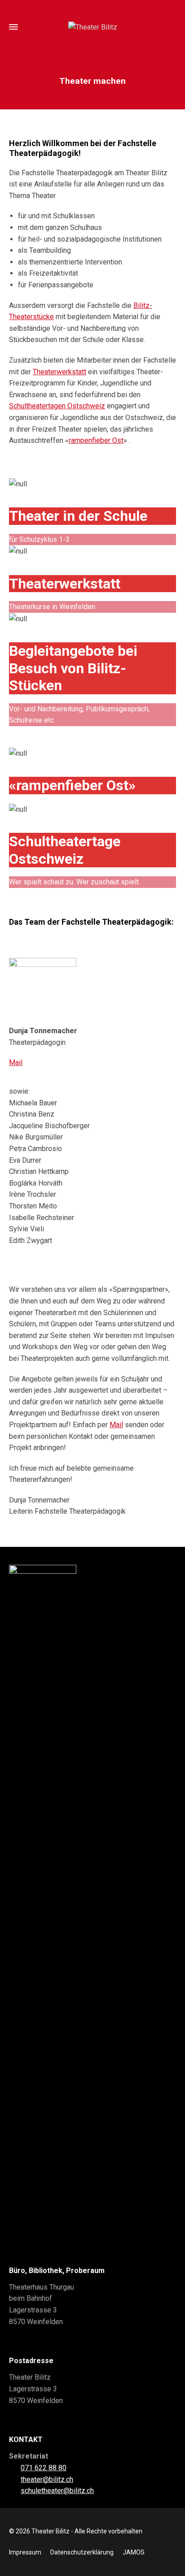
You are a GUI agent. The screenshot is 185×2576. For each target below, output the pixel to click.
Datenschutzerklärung (82, 2552)
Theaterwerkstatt (59, 372)
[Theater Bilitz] (92, 27)
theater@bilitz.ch (47, 2479)
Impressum (25, 2552)
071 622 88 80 (44, 2468)
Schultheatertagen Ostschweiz (57, 406)
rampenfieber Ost (96, 440)
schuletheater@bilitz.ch (57, 2491)
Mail (16, 1063)
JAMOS (134, 2552)
